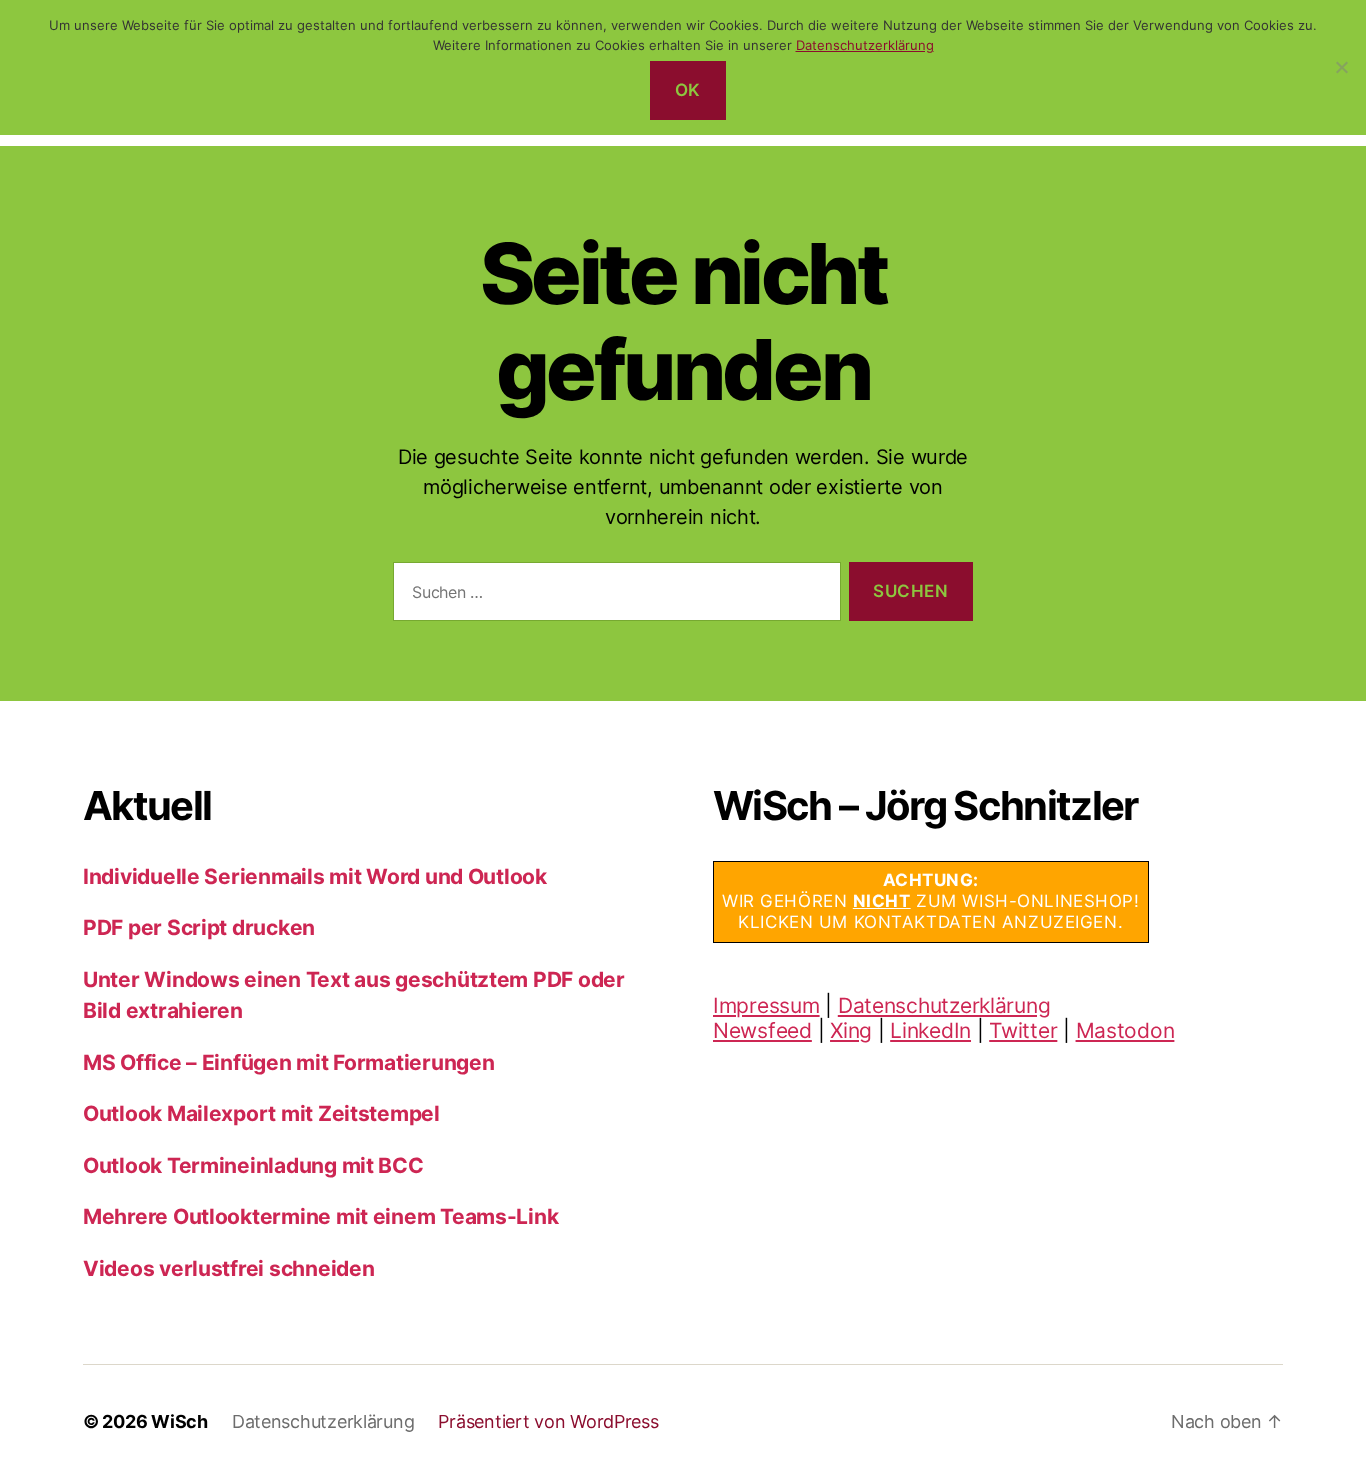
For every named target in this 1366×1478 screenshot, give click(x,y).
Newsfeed (762, 1030)
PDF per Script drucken (199, 927)
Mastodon (1125, 1030)
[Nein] (1341, 67)
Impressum (766, 1005)
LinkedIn (930, 1030)
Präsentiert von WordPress (548, 1421)
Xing (851, 1030)
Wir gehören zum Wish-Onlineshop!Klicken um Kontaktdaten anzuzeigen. (931, 901)
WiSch (179, 1421)
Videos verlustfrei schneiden (228, 1268)
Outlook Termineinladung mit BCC (253, 1165)
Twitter (1023, 1030)
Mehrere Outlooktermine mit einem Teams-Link (320, 1216)
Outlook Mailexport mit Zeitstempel (261, 1113)
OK (688, 90)
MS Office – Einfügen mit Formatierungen (288, 1062)
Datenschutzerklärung (944, 1005)
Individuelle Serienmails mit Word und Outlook (315, 876)
